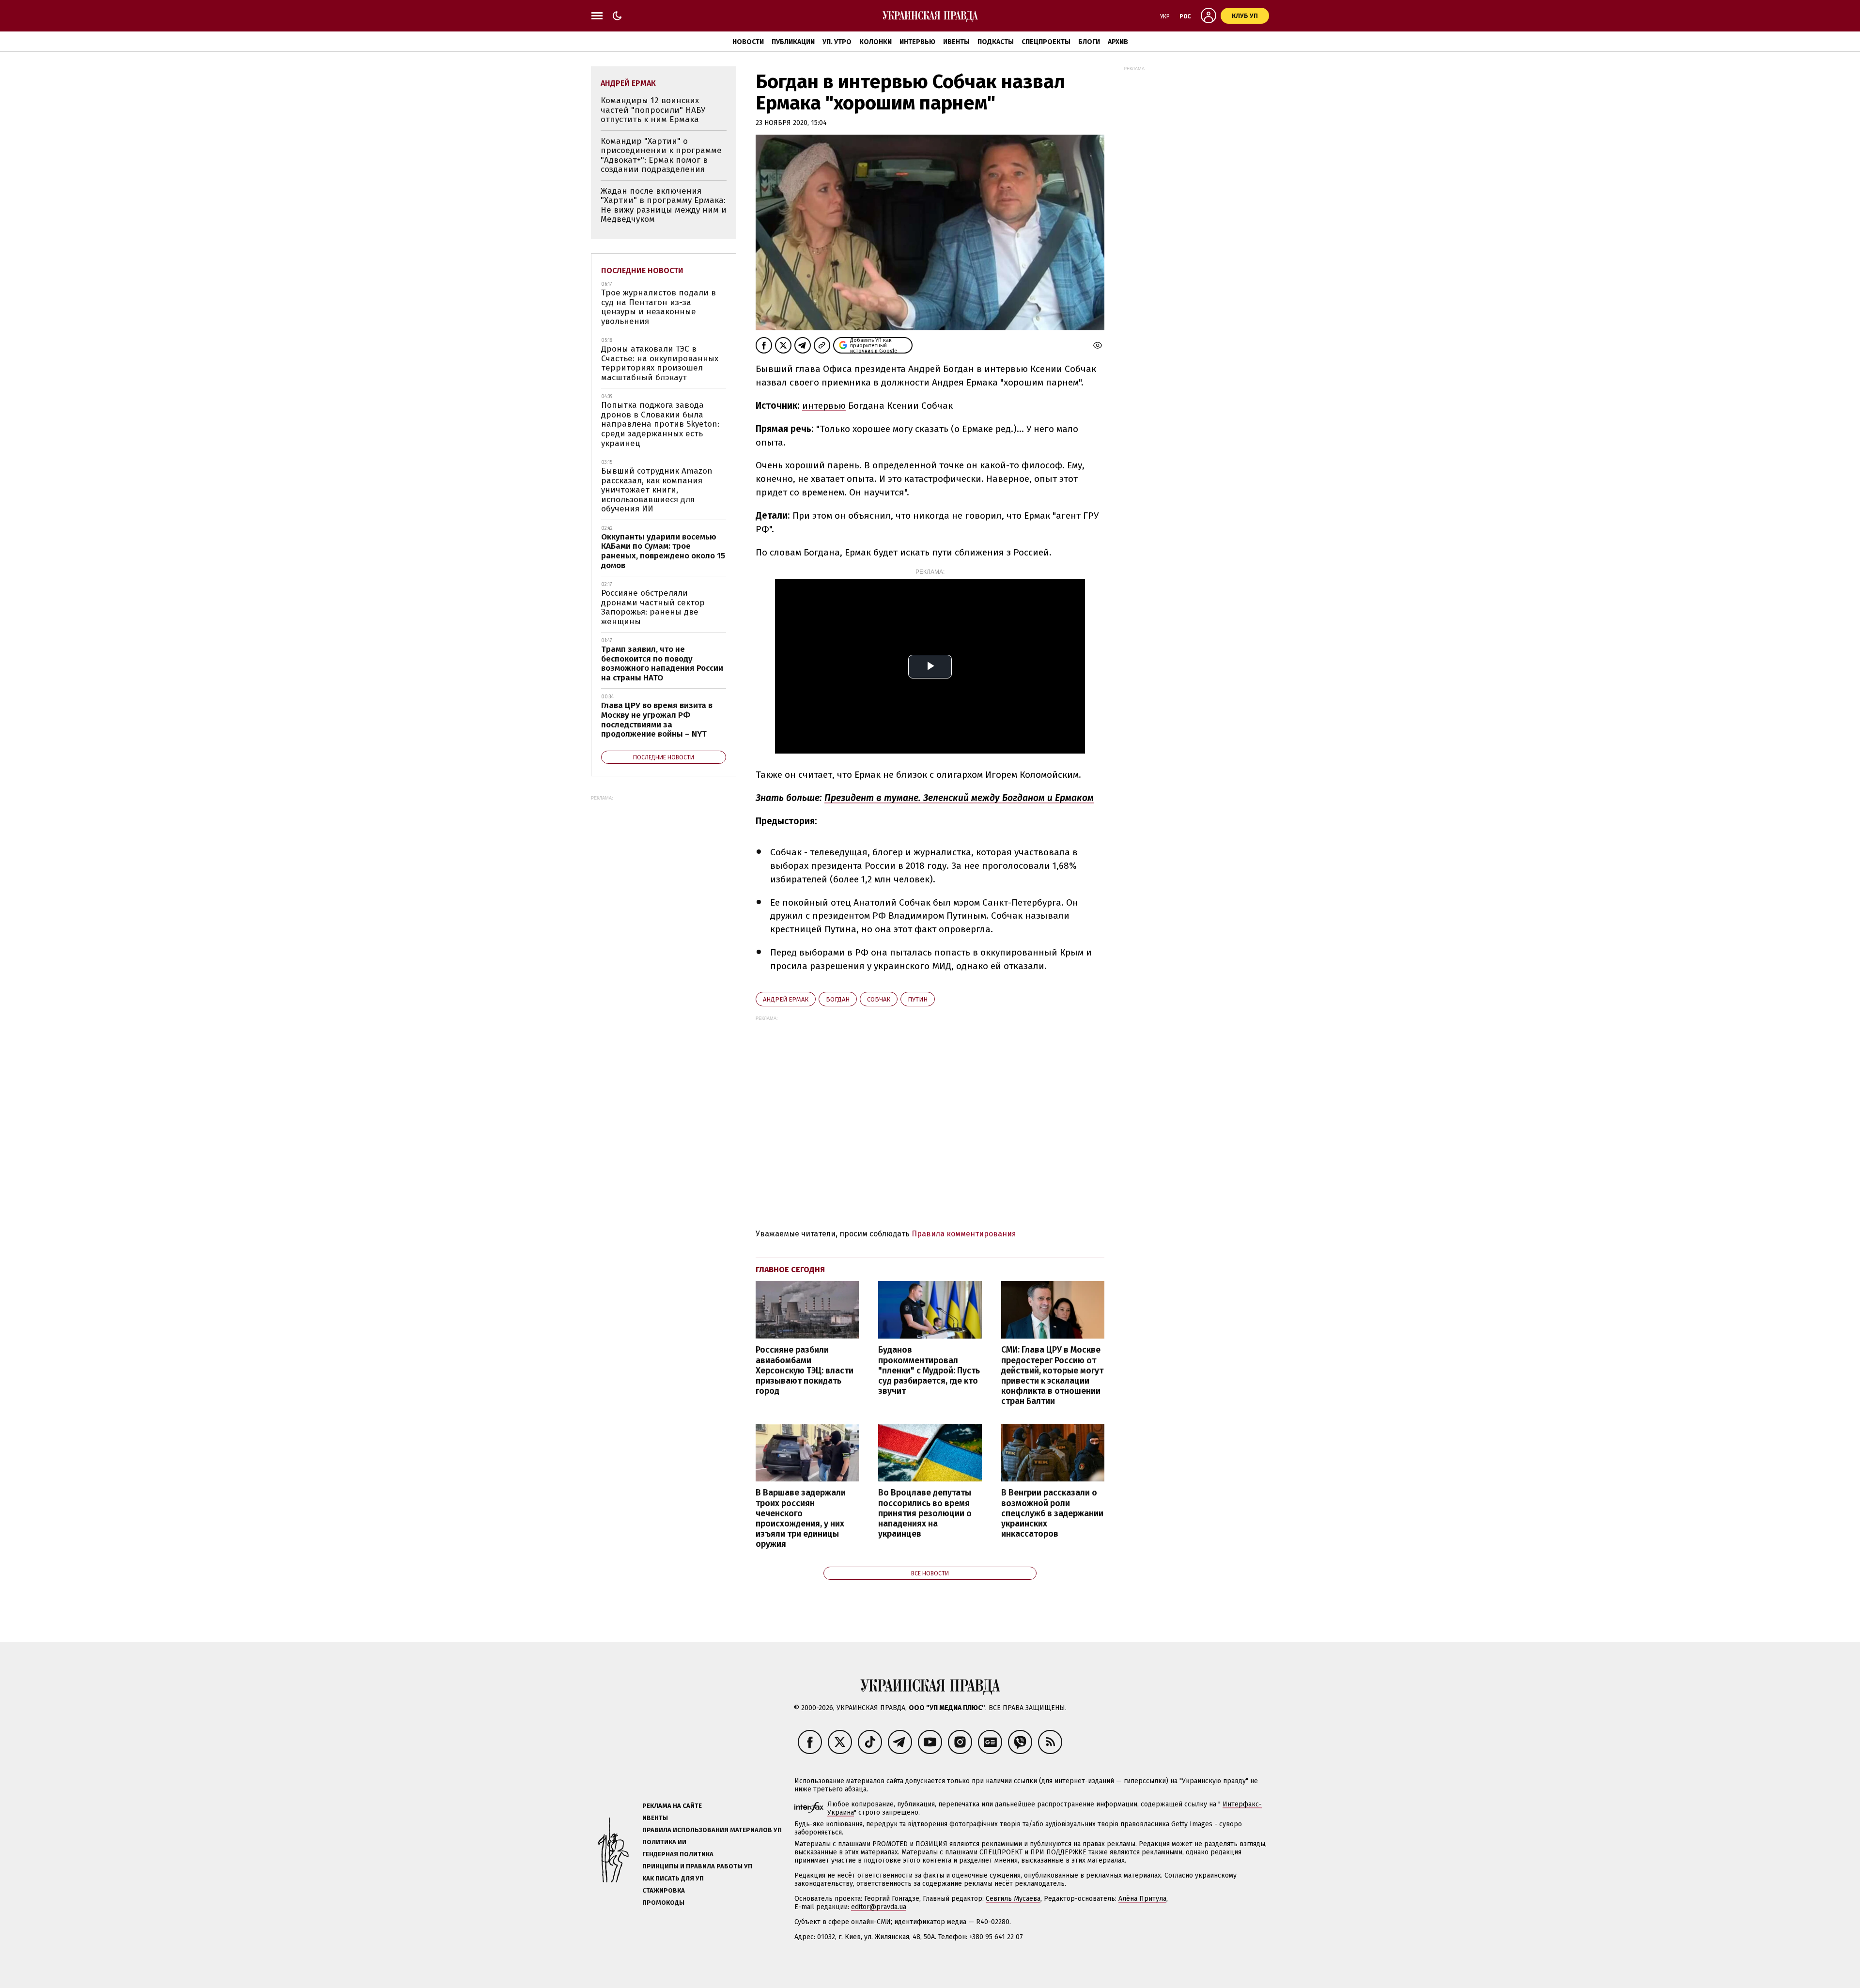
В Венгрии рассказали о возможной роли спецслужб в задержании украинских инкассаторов (1052, 1513)
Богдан (838, 999)
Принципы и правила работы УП (697, 1866)
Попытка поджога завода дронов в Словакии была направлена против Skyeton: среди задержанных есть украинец (660, 424)
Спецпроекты (1046, 42)
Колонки (876, 42)
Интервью (917, 42)
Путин (918, 999)
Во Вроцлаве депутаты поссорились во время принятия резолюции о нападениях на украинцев (925, 1513)
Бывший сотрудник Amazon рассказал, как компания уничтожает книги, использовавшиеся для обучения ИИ (657, 490)
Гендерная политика (678, 1854)
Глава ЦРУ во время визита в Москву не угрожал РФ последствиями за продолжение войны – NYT (657, 720)
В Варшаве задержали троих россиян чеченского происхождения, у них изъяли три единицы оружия (801, 1518)
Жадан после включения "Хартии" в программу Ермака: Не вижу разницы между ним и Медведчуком (664, 205)
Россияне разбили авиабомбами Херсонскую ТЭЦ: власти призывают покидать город (805, 1371)
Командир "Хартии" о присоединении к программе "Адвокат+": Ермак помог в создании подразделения (661, 155)
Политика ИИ (664, 1842)
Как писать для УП (673, 1878)
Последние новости (642, 270)
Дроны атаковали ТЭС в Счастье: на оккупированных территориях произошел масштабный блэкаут (660, 363)
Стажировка (664, 1890)
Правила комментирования (964, 1234)
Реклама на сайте (672, 1806)
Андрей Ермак (786, 999)
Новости (748, 42)
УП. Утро (837, 42)
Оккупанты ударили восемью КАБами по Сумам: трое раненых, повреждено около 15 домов (663, 551)
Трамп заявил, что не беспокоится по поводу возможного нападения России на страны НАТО (662, 663)
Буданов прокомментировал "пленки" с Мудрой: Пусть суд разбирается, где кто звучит (929, 1371)
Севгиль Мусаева (1013, 1899)
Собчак (879, 999)
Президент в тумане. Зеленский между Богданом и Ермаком (959, 798)
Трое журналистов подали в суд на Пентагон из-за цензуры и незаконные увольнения (659, 307)
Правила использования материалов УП (712, 1830)
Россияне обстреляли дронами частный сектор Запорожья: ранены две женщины (653, 607)
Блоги (1089, 42)
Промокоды (663, 1903)
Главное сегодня (790, 1270)
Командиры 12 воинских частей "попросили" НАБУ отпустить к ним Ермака (653, 110)
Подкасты (996, 42)
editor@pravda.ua (879, 1907)
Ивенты (956, 42)
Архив (1118, 42)
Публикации (793, 42)
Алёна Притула (1142, 1899)
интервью (824, 406)
